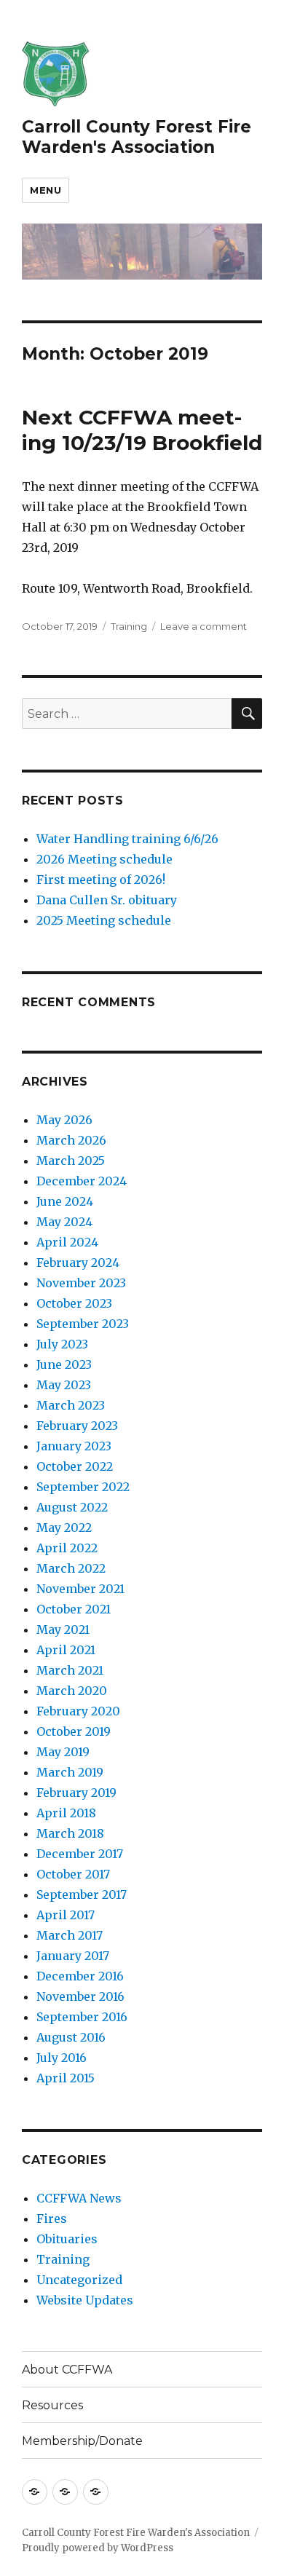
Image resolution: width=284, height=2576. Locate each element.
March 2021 (70, 1670)
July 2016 (62, 2058)
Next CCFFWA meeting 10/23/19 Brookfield (142, 430)
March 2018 (70, 1833)
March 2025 (71, 1161)
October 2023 (74, 1303)
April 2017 (66, 1915)
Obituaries (67, 2239)
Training (129, 626)
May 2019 (63, 1752)
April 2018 (66, 1813)
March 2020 (72, 1691)
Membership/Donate (82, 2441)
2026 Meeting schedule (104, 859)
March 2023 (71, 1405)
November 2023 (81, 1283)
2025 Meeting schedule (104, 920)
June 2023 (64, 1364)
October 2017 (73, 1874)
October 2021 (74, 1609)
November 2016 (80, 1996)
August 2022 (72, 1507)
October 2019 (74, 1731)
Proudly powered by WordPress (98, 2548)
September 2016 (82, 2017)
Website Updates (85, 2300)
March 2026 (71, 1140)
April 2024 (67, 1242)
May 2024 (64, 1222)
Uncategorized (79, 2280)
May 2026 (64, 1120)
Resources (52, 2405)
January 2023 (74, 1446)
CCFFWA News (79, 2198)
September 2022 (83, 1487)
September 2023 (83, 1324)
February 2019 (76, 1793)
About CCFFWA (67, 2370)
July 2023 (62, 1344)
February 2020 (78, 1711)
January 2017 (73, 1956)
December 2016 (80, 1976)
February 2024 (78, 1263)
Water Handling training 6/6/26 (127, 839)
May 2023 (64, 1385)
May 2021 (63, 1629)
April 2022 (67, 1548)
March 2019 (70, 1772)
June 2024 (65, 1201)
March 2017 (70, 1935)
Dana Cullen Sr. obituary (107, 900)
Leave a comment (204, 626)
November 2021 (80, 1589)
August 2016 (71, 2037)
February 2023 (77, 1426)
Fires (52, 2219)
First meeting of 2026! (101, 880)
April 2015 (66, 2078)
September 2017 (82, 1895)
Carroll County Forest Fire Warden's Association (137, 137)
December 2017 (80, 1854)
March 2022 (71, 1568)
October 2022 (75, 1466)
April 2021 (66, 1650)
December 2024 (82, 1181)
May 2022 (64, 1528)
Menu (46, 190)
